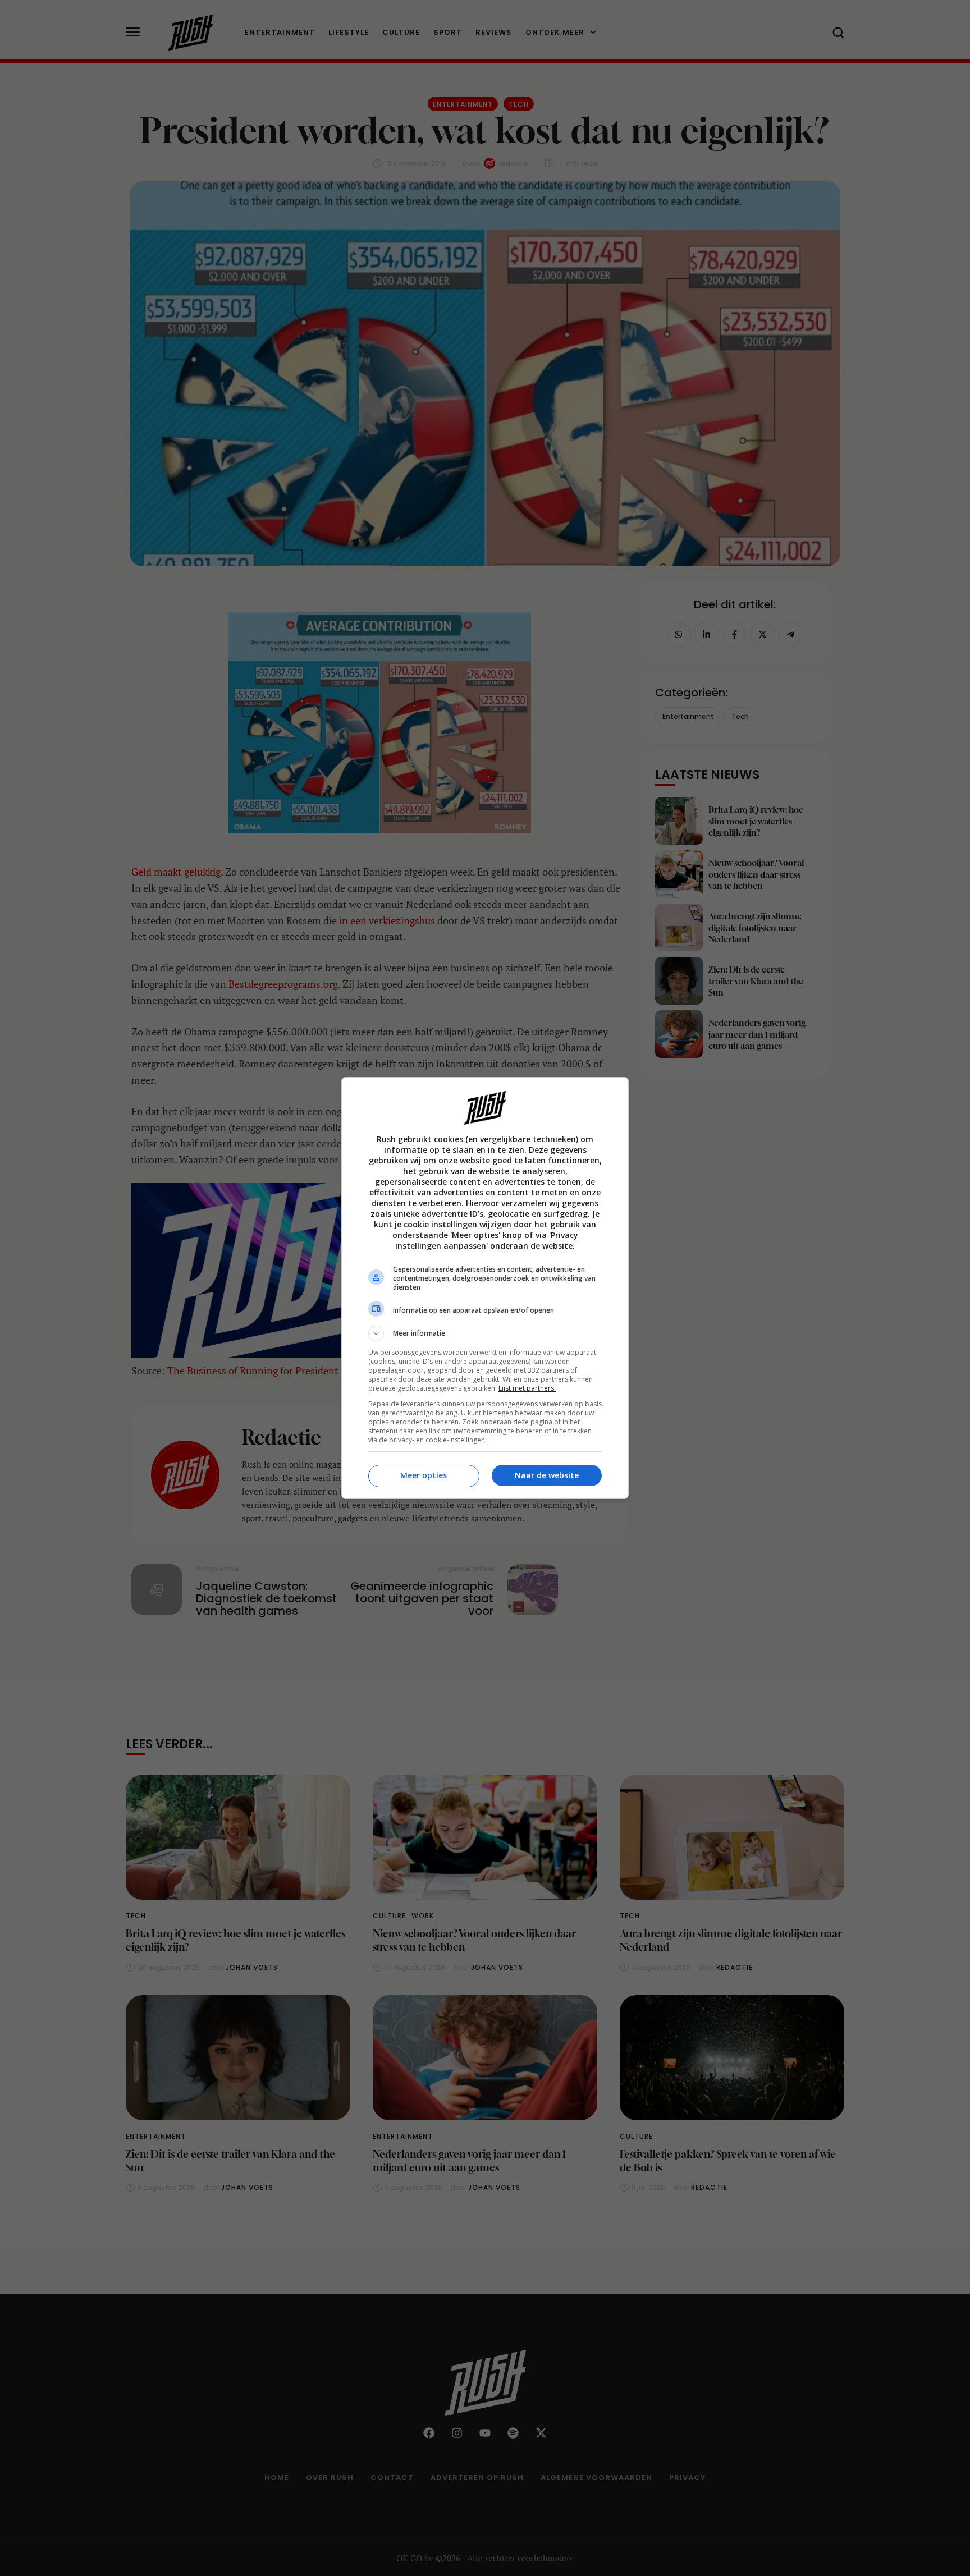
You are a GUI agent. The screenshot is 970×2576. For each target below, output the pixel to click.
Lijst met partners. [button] (527, 1388)
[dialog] (485, 1288)
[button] (485, 1333)
